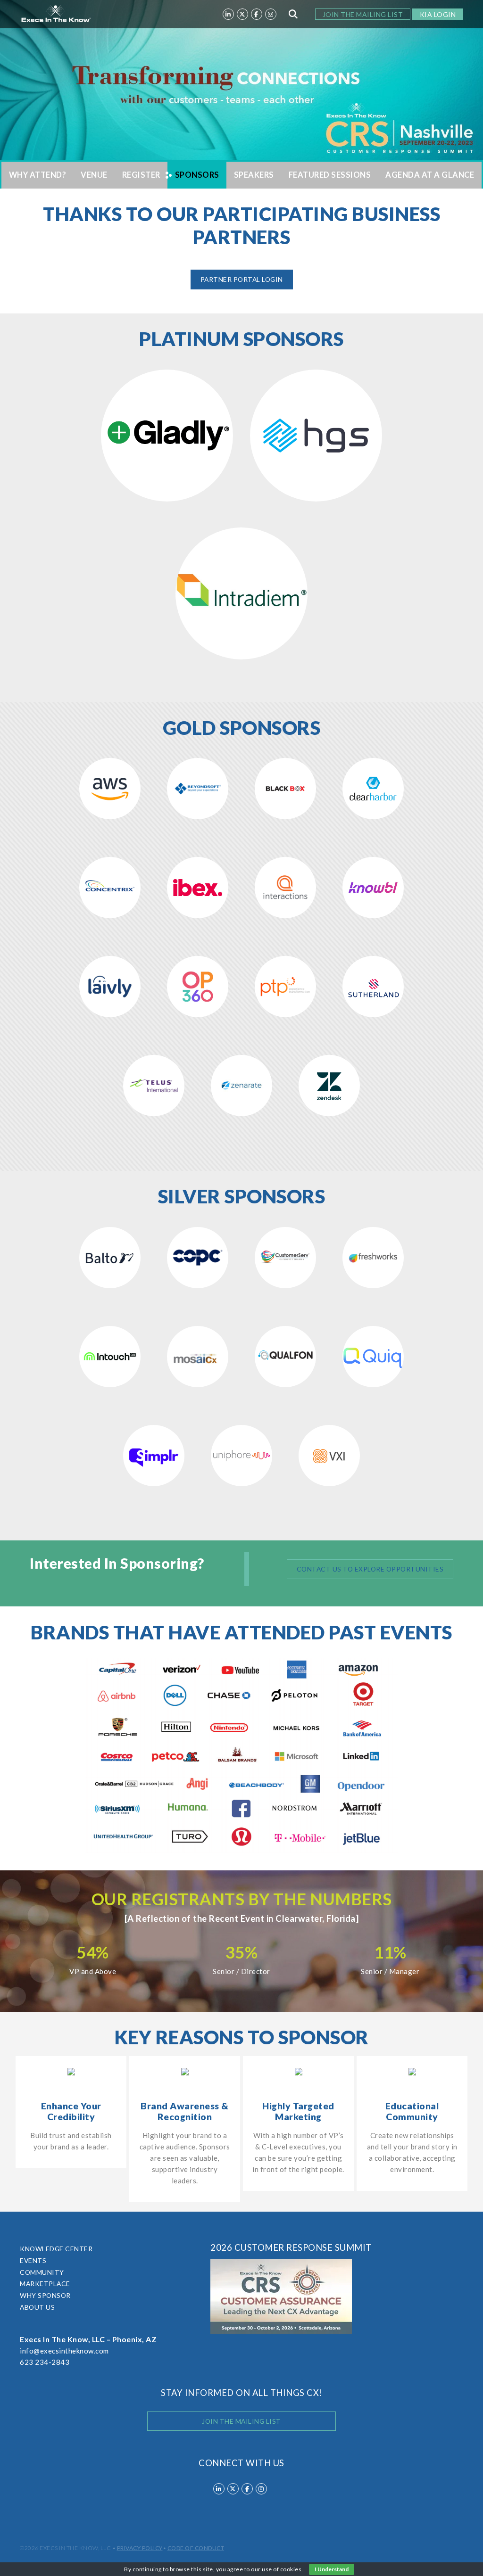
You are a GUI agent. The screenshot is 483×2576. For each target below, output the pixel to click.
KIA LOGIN (438, 14)
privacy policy (140, 2548)
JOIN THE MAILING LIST (363, 14)
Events (33, 2260)
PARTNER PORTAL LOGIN (242, 279)
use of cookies (282, 2569)
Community (42, 2272)
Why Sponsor (45, 2295)
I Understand (332, 2569)
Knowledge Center (56, 2249)
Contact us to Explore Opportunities (370, 1569)
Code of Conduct (196, 2548)
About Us (37, 2307)
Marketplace (45, 2284)
